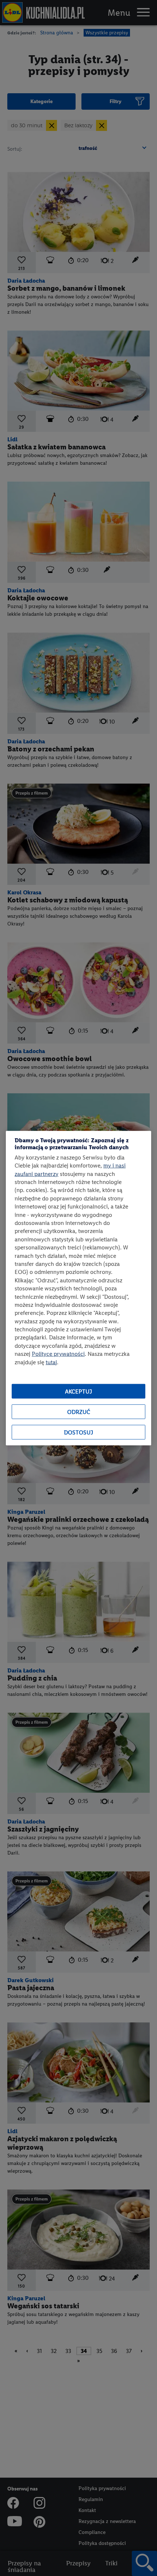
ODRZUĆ (79, 1412)
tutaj (51, 1362)
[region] (78, 1288)
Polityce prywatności (58, 1354)
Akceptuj (78, 1391)
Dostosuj (78, 1432)
